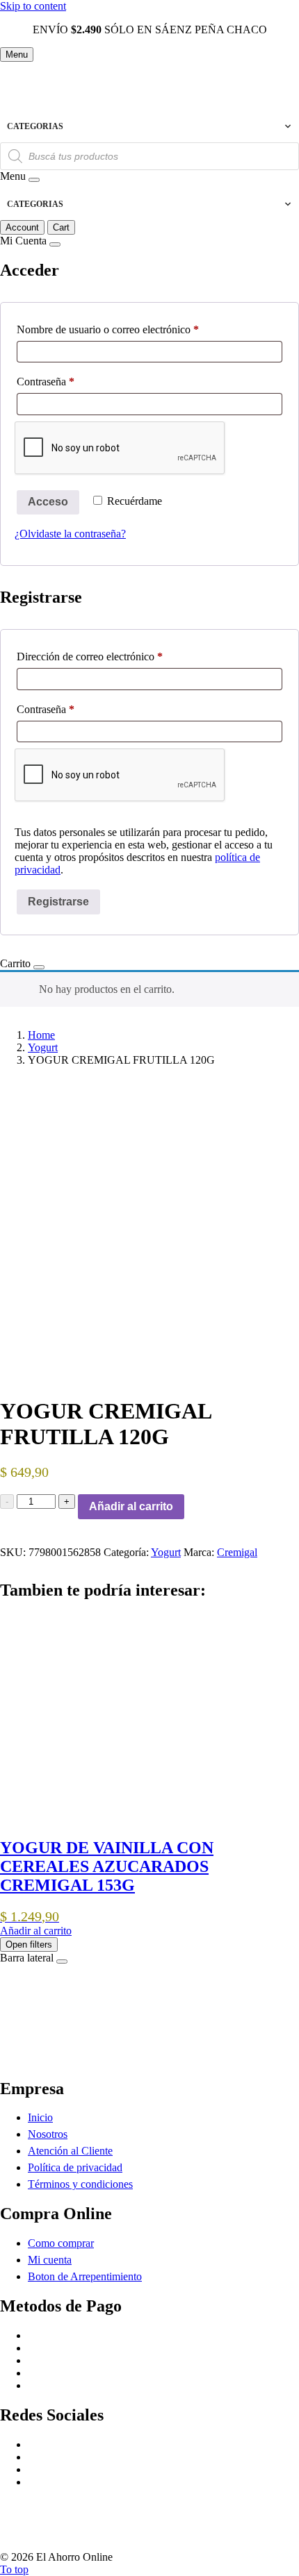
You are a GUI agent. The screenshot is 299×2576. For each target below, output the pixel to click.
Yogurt (43, 1047)
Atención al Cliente (70, 2151)
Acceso (48, 502)
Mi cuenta (50, 2260)
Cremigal (237, 1552)
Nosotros (48, 2134)
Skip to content (33, 6)
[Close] (34, 180)
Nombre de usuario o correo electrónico (132, 329)
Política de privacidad (75, 2167)
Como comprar (61, 2243)
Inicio (40, 2117)
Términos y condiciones (80, 2184)
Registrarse (58, 902)
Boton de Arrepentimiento (85, 2276)
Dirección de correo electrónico (114, 656)
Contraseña (70, 381)
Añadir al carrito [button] (36, 1931)
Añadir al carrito (131, 1506)
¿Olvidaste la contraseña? (70, 534)
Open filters (29, 1944)
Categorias (35, 126)
